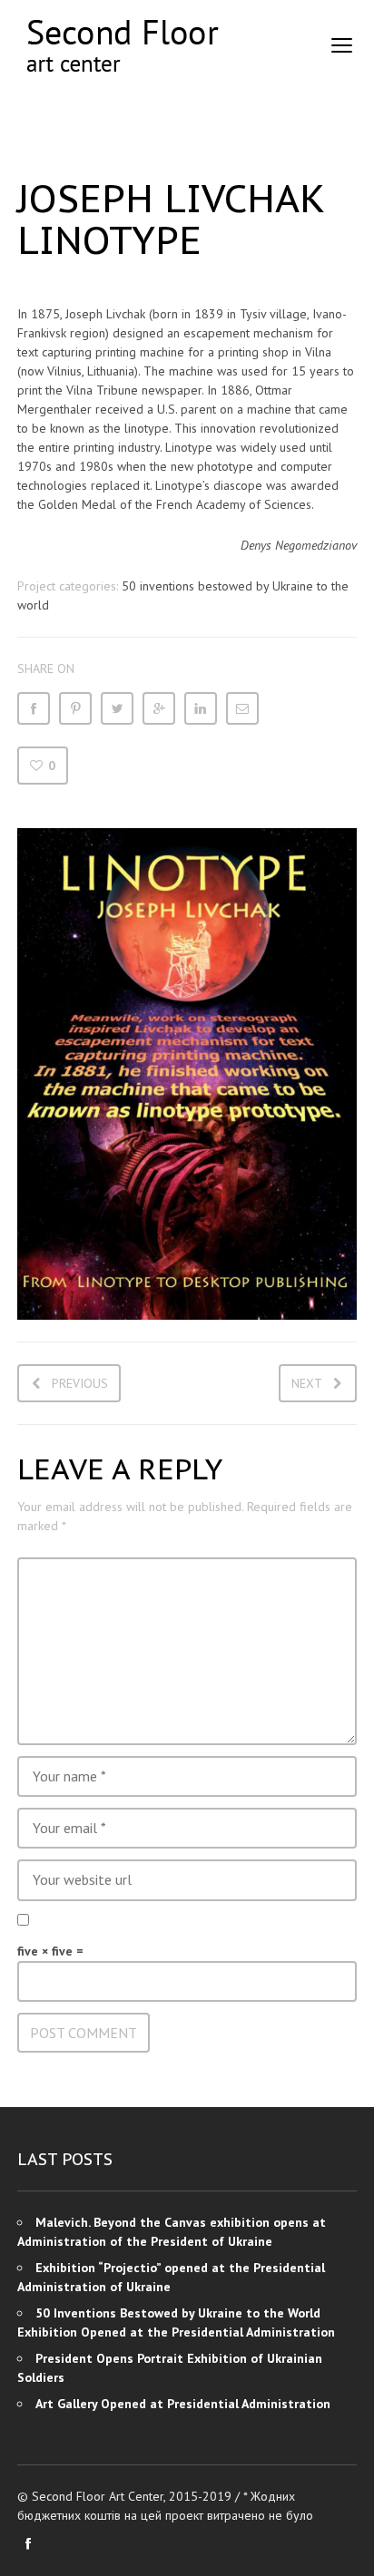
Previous (80, 1383)
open (342, 45)
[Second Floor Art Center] (122, 46)
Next (307, 1383)
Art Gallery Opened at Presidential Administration (183, 2404)
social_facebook (28, 2543)
